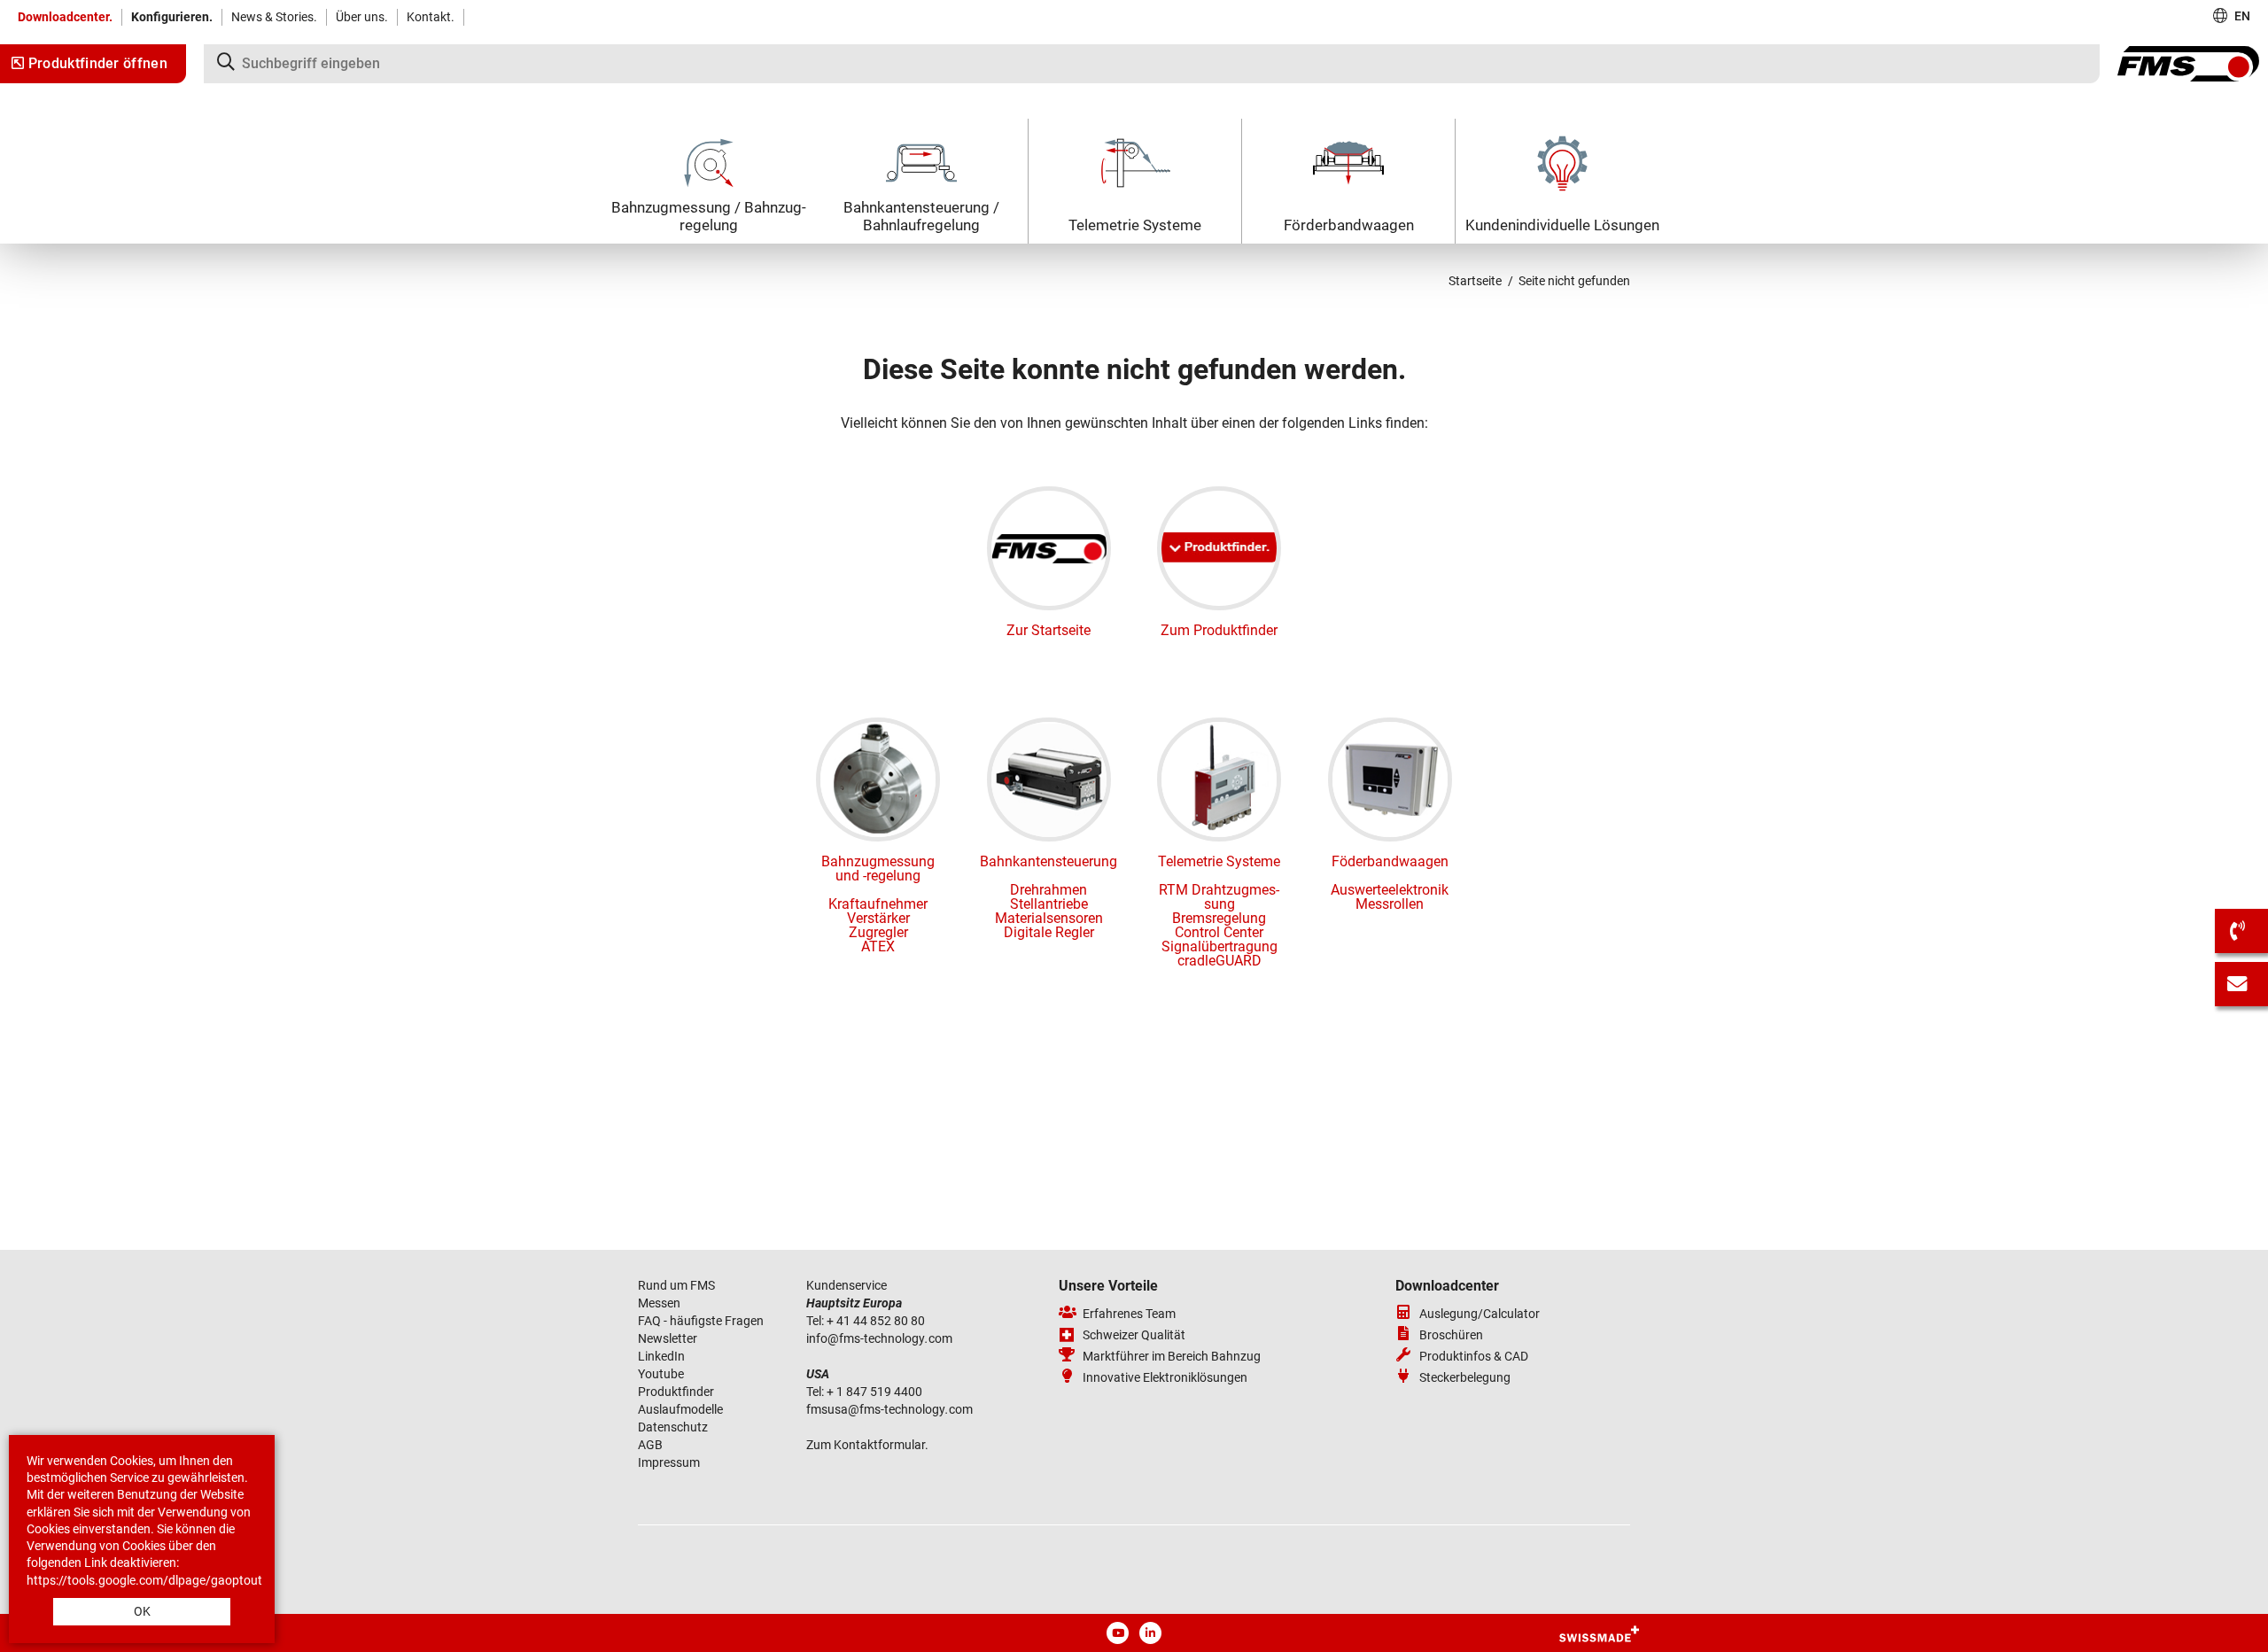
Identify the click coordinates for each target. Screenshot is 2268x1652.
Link (96, 1563)
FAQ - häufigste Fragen (701, 1321)
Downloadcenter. (65, 17)
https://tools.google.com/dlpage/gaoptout (144, 1580)
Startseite (1475, 281)
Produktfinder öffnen (96, 63)
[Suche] (1152, 64)
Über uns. (362, 17)
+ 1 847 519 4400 (876, 1392)
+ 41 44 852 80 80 (876, 1321)
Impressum (669, 1462)
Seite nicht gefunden (1574, 281)
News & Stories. (274, 17)
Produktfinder (676, 1392)
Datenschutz (673, 1427)
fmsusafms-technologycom (889, 1409)
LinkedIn (661, 1356)
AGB (650, 1445)
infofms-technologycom (879, 1338)
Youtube (661, 1374)
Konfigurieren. (172, 17)
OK (142, 1611)
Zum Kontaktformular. (867, 1445)
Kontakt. (431, 17)
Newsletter (668, 1338)
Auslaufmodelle (680, 1409)
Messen (660, 1303)
